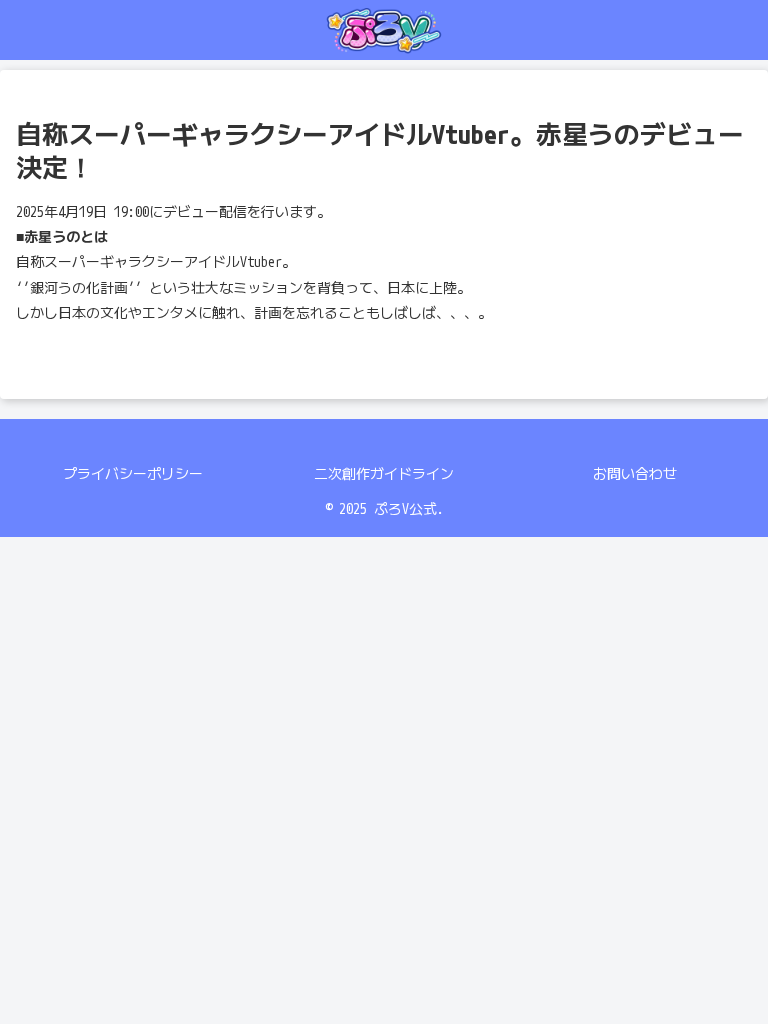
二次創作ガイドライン (384, 473)
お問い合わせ (635, 473)
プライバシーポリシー (133, 473)
